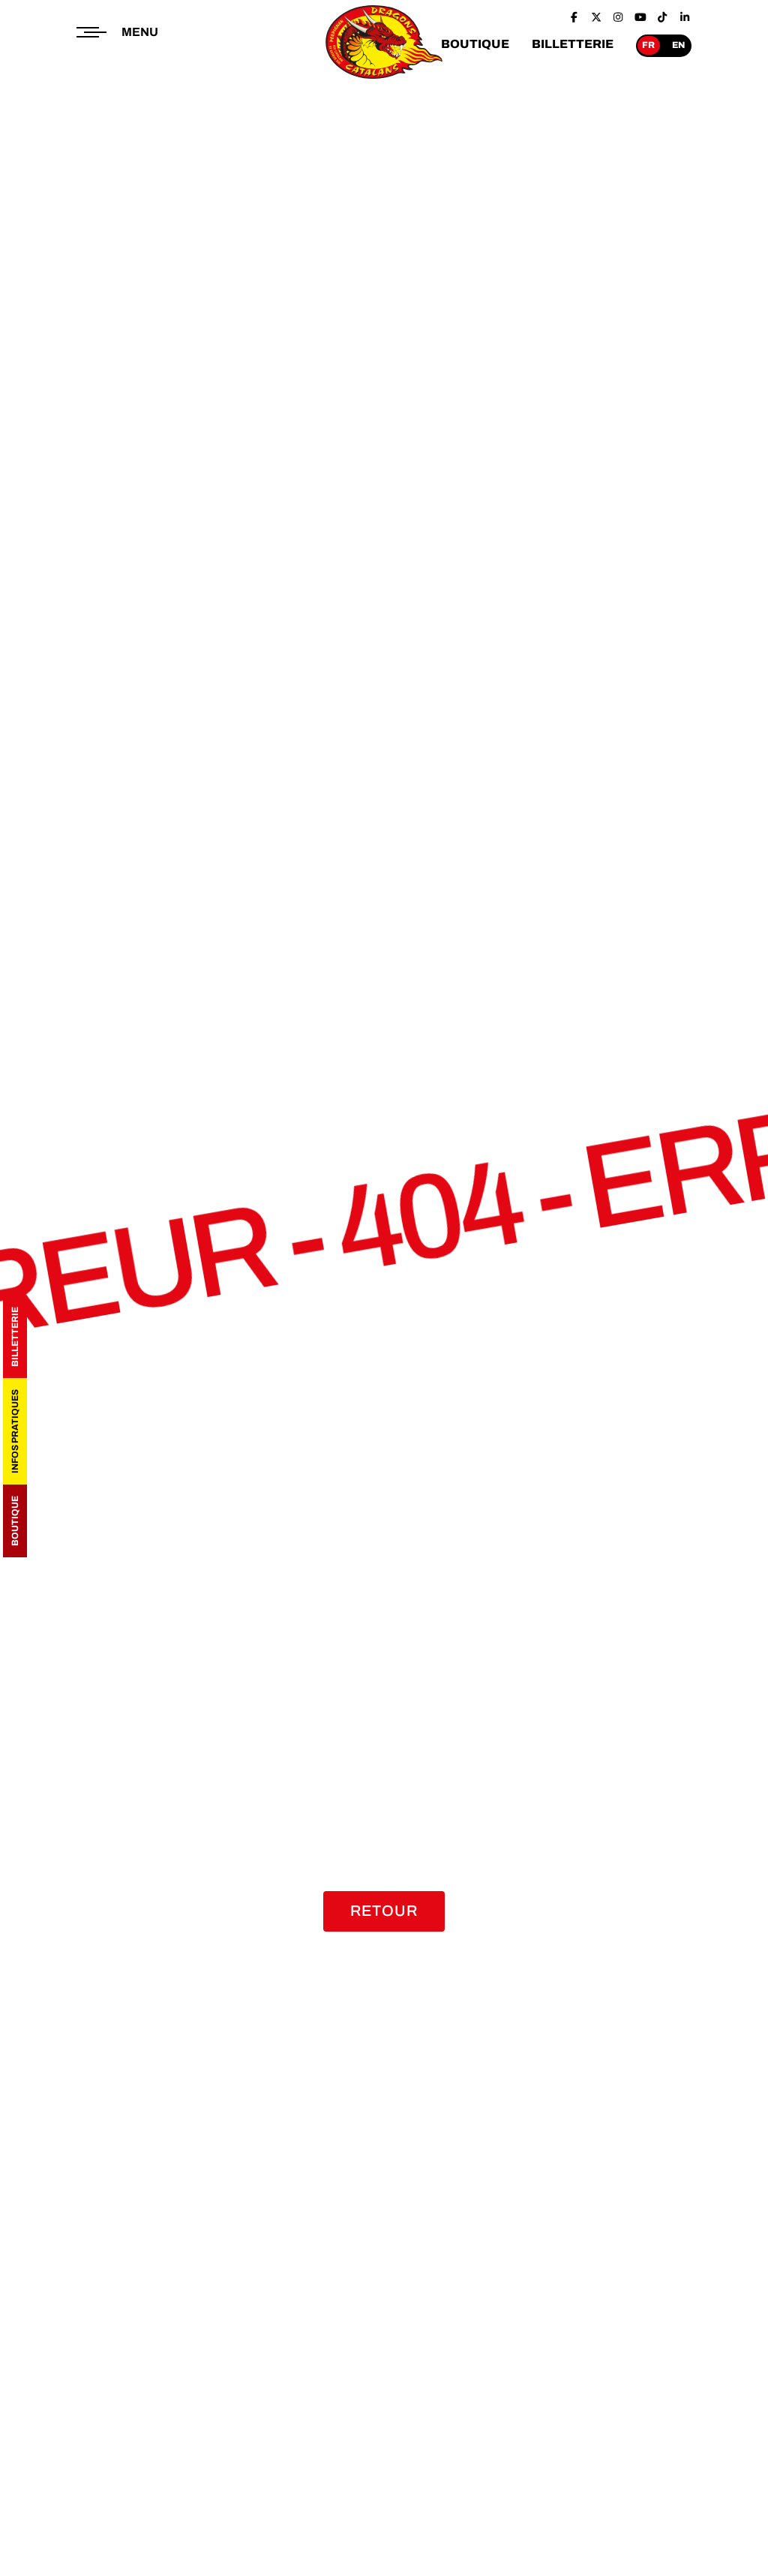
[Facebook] (574, 17)
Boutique (15, 1521)
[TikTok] (663, 17)
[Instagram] (619, 17)
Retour (384, 1911)
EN (678, 45)
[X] (596, 17)
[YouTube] (640, 17)
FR (648, 45)
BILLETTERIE (573, 44)
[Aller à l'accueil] (384, 80)
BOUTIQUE (475, 44)
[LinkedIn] (685, 17)
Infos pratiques (15, 1431)
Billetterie (15, 1337)
